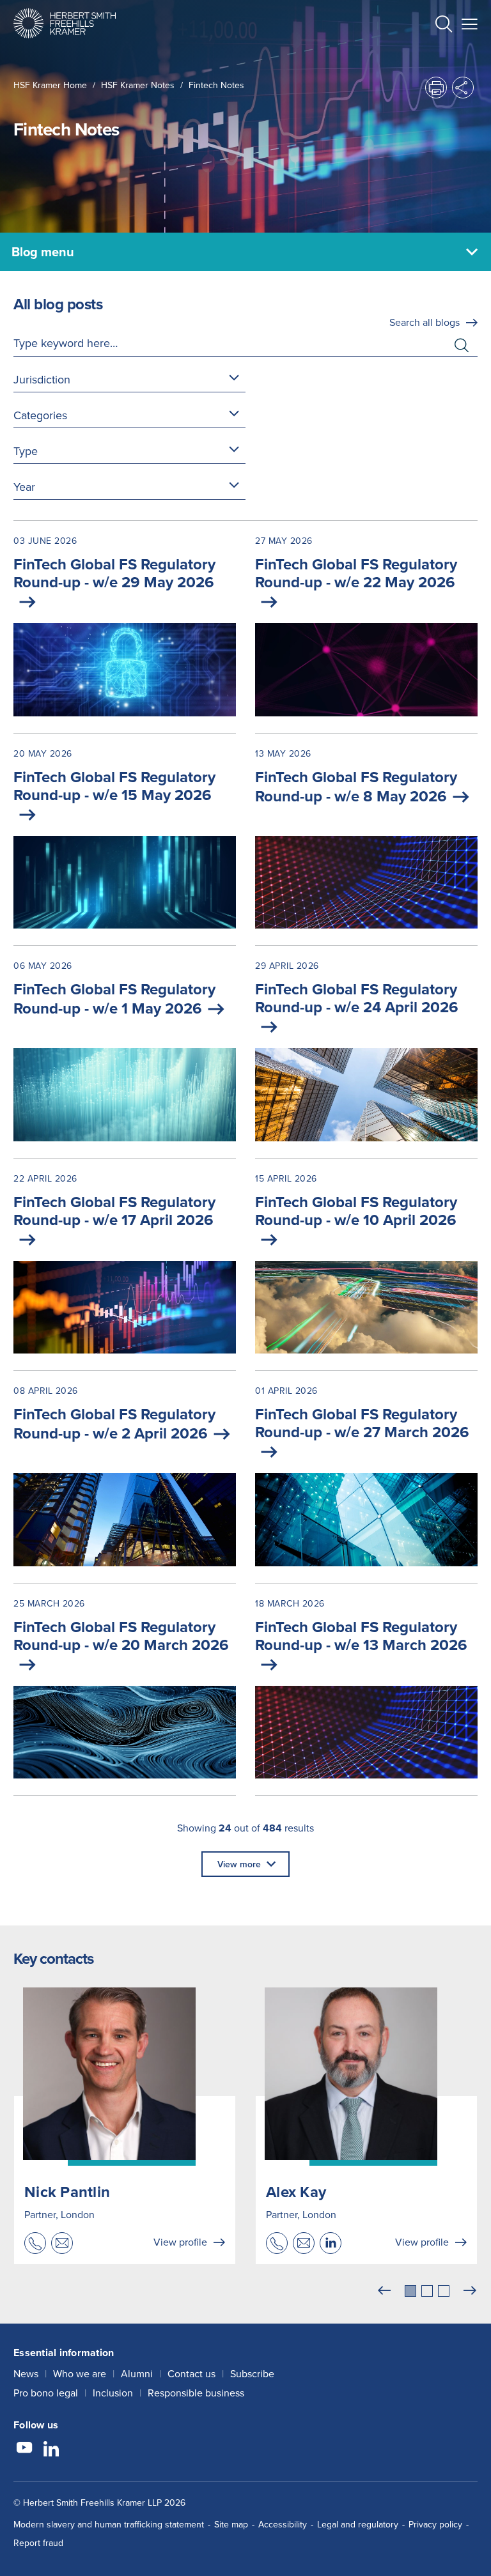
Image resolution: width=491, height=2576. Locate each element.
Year (24, 487)
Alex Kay (296, 2192)
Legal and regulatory (358, 2524)
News (26, 2373)
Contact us (191, 2373)
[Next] (470, 2291)
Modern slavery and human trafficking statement (109, 2524)
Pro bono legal (46, 2393)
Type (26, 451)
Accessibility (283, 2524)
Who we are (80, 2373)
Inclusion (113, 2393)
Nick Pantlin (67, 2192)
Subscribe (252, 2373)
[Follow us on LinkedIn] (51, 2449)
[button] (444, 25)
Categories (40, 415)
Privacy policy (435, 2524)
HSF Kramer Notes (138, 85)
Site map (231, 2524)
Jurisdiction (42, 379)
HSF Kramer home (50, 85)
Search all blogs (425, 322)
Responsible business (196, 2393)
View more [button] (239, 1864)
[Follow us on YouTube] (24, 2449)
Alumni (137, 2373)
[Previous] (384, 2291)
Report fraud (38, 2543)
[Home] (65, 23)
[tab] (410, 2291)
